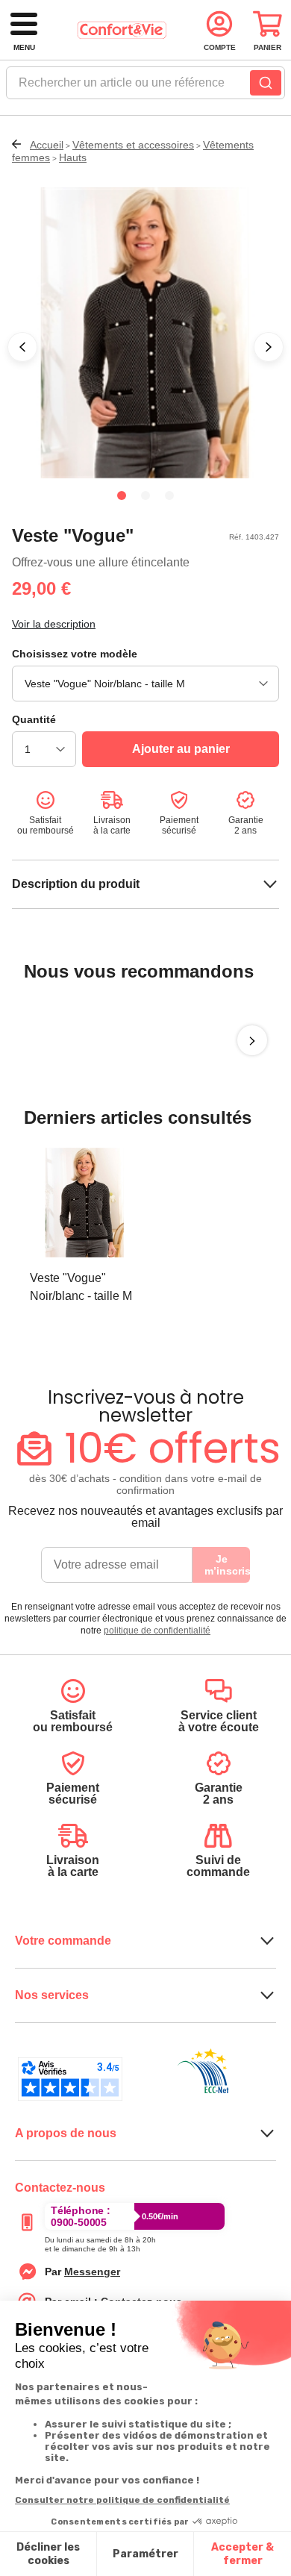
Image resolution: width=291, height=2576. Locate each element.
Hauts (73, 157)
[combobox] (145, 87)
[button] (22, 347)
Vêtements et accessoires (133, 145)
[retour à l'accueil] (122, 30)
